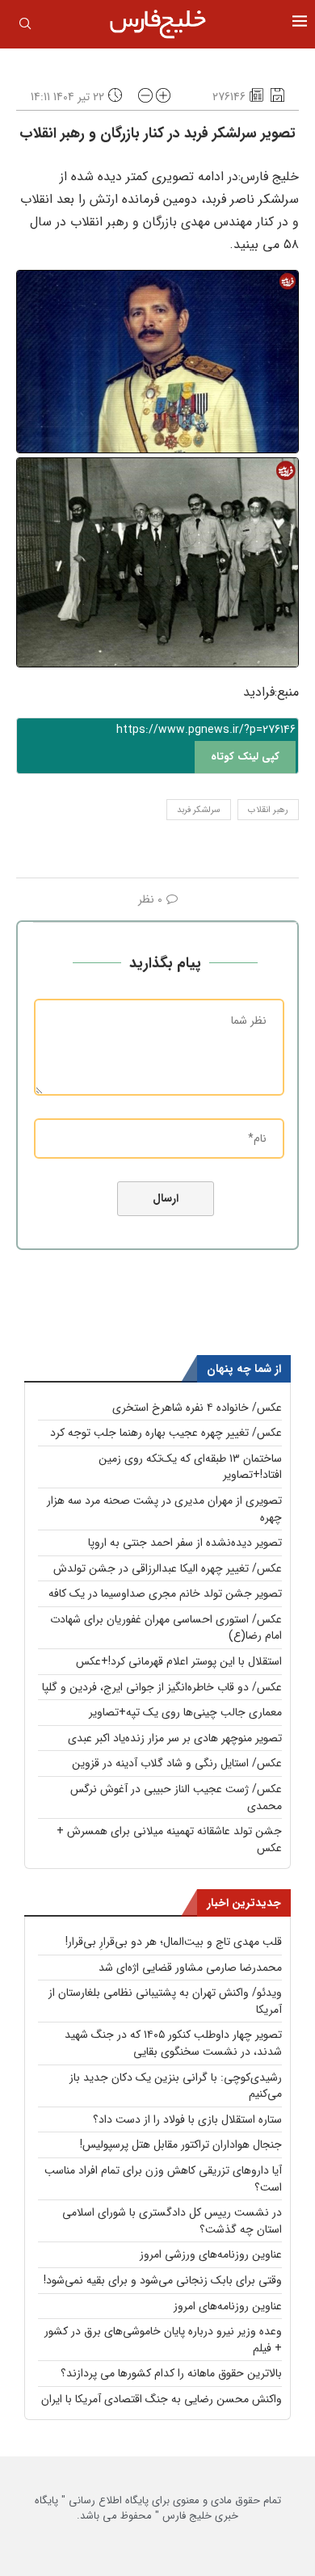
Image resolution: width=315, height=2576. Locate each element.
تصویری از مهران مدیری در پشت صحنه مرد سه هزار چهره (164, 1509)
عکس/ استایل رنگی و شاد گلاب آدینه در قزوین (177, 1763)
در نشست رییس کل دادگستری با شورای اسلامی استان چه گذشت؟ (172, 2221)
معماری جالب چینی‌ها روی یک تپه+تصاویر (185, 1712)
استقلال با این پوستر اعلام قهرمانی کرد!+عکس (179, 1661)
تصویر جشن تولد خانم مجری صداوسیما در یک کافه (165, 1593)
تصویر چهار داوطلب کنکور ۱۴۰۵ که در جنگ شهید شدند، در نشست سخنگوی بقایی (173, 2043)
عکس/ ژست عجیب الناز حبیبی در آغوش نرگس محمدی (176, 1797)
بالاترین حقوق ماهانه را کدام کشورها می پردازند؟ (171, 2373)
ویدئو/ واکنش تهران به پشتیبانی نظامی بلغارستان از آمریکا (165, 2001)
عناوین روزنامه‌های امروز (228, 2306)
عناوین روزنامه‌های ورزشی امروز (211, 2254)
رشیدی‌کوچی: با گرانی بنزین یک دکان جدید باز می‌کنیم (176, 2086)
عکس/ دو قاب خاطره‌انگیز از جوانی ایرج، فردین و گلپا (162, 1687)
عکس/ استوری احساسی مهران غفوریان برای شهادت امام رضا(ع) (166, 1628)
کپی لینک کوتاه (245, 757)
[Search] (25, 27)
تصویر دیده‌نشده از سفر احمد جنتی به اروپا (185, 1543)
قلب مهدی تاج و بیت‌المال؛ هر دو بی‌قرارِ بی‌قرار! (174, 1942)
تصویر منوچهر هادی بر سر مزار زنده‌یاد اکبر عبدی (175, 1738)
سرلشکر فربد (199, 810)
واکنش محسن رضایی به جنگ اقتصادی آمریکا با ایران (162, 2399)
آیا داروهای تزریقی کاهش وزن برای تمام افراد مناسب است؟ (163, 2179)
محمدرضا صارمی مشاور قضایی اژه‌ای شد (190, 1968)
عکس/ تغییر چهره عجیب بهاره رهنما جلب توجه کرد (166, 1433)
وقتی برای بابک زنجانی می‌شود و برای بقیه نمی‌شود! (163, 2280)
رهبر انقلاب (268, 810)
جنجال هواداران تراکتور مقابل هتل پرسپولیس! (181, 2145)
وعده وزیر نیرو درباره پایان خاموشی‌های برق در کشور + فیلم (163, 2340)
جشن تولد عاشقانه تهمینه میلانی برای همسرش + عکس (169, 1839)
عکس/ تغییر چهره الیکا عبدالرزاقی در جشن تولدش (168, 1568)
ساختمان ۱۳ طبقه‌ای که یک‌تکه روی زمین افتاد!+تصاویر (190, 1467)
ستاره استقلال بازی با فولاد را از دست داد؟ (187, 2119)
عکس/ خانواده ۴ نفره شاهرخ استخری (197, 1408)
